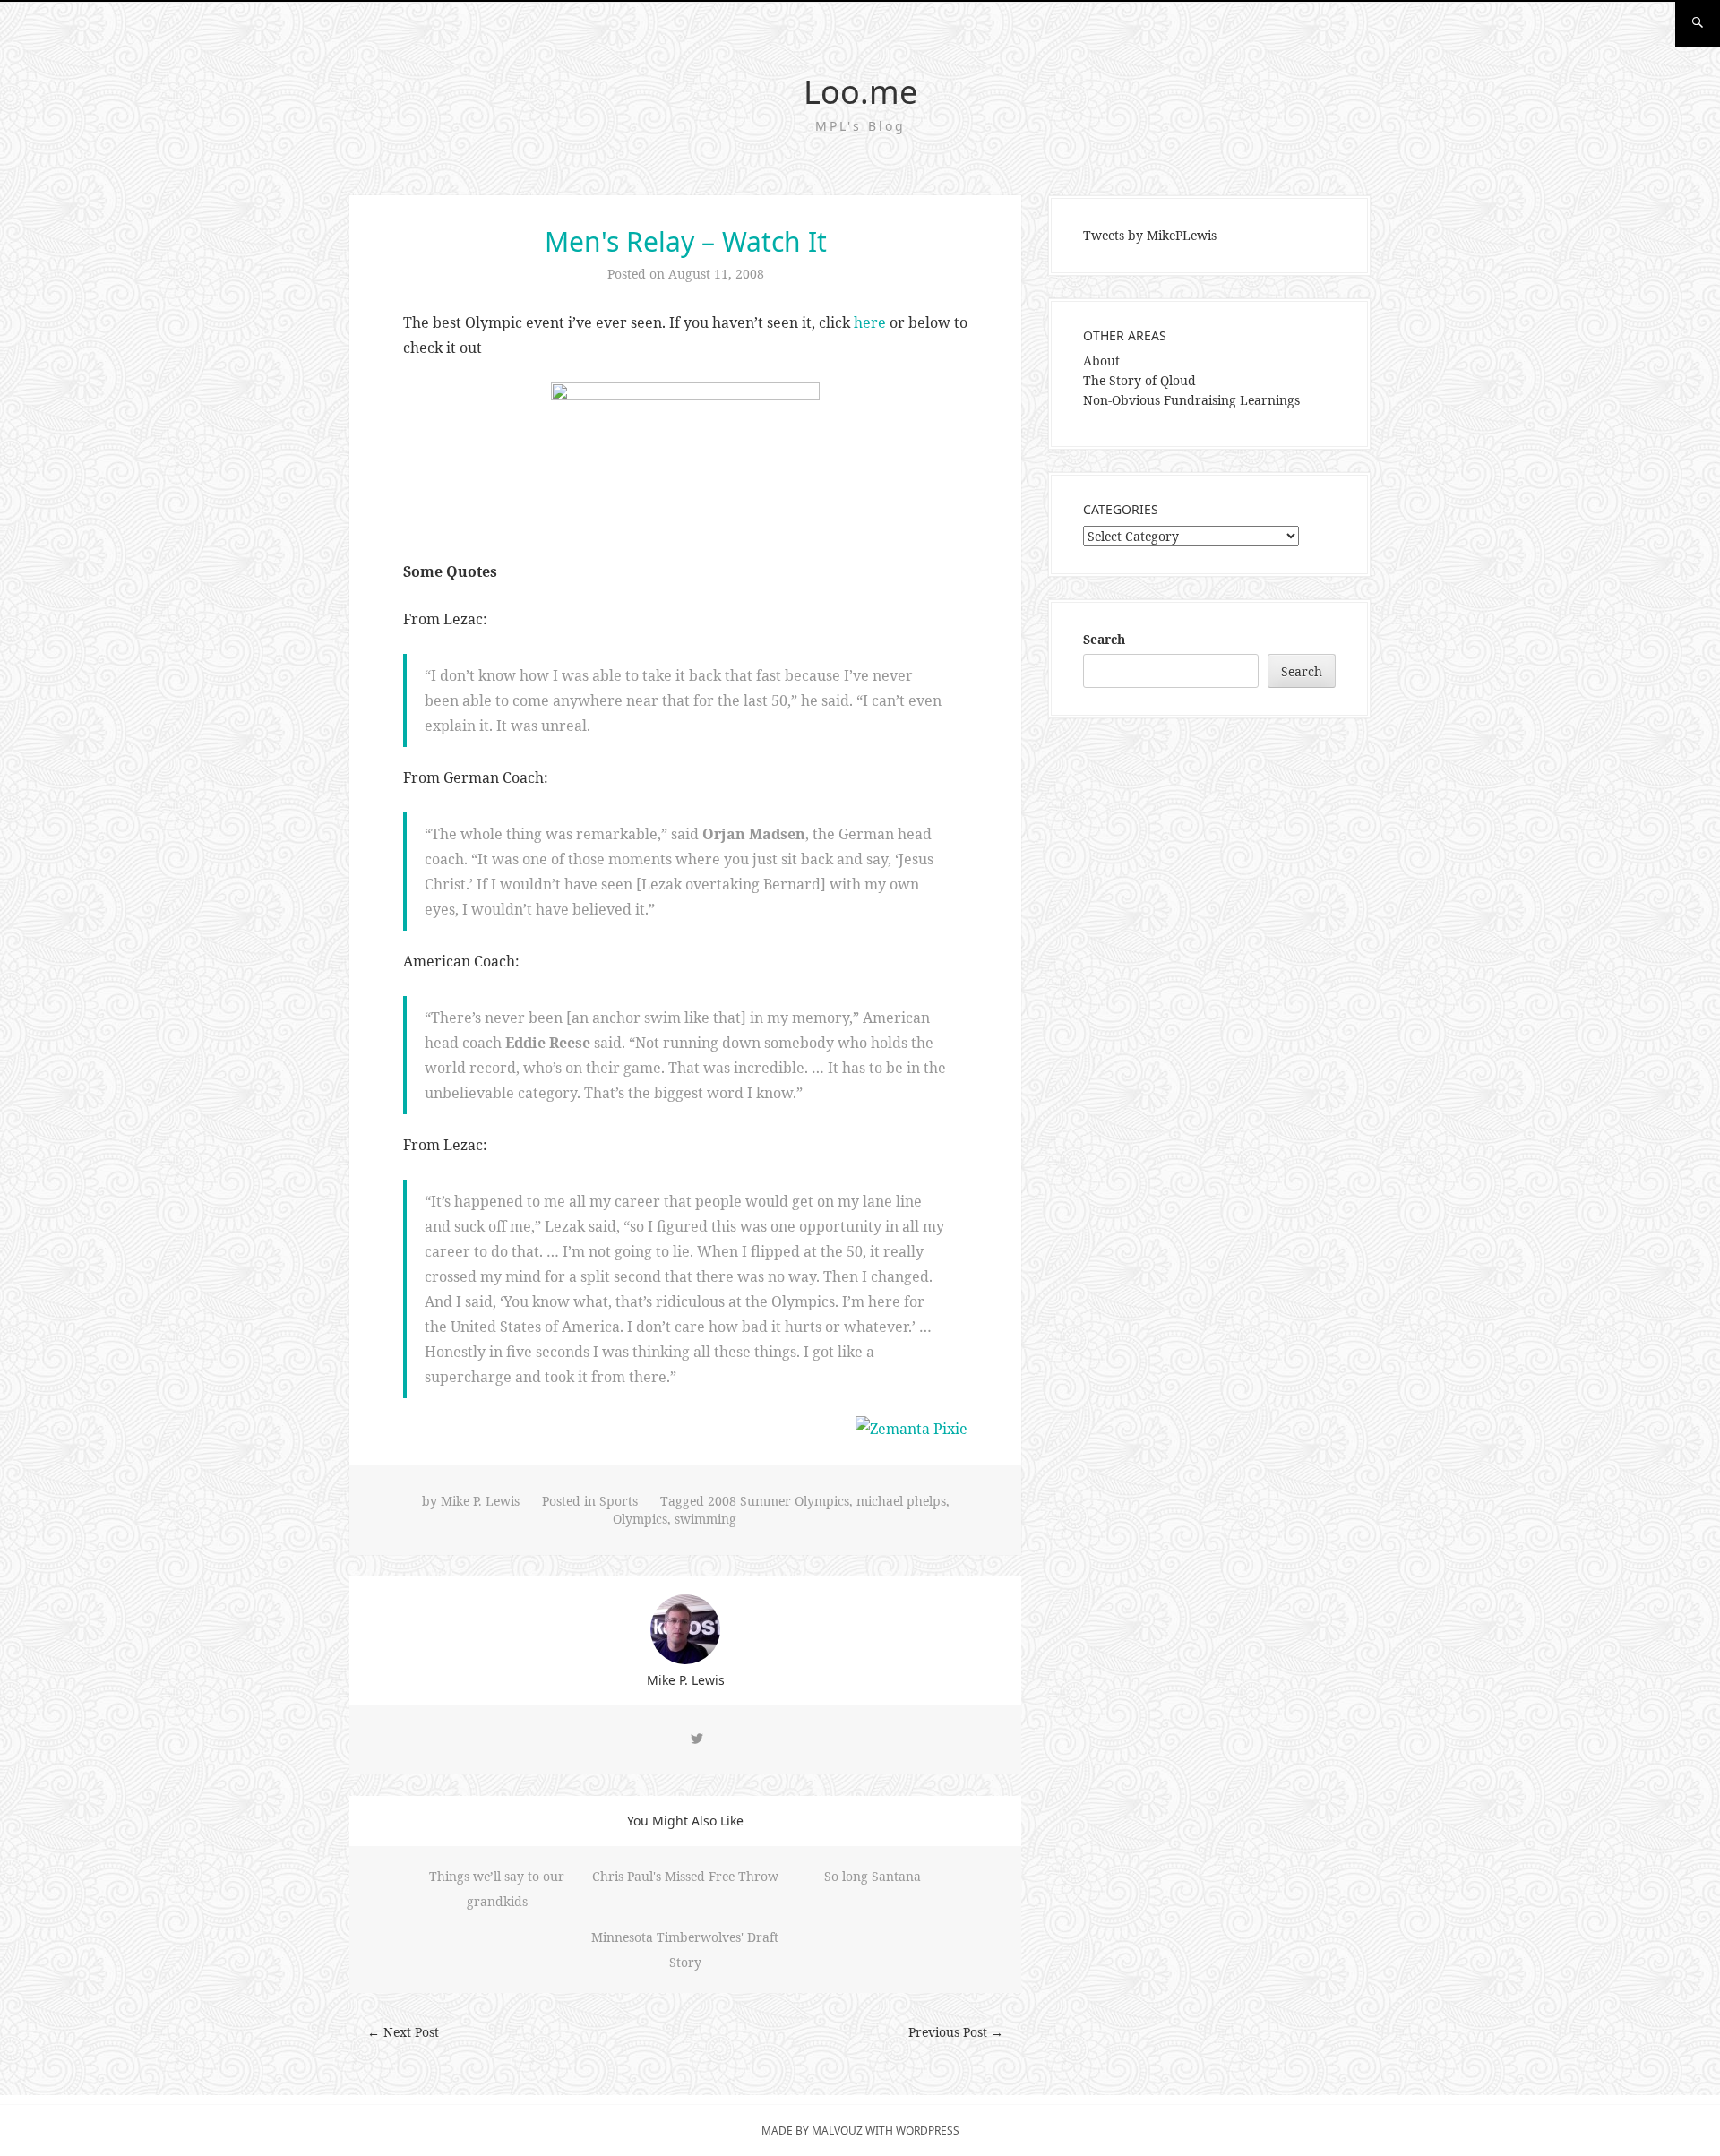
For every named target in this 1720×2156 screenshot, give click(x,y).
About (1101, 361)
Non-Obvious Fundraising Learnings (1191, 400)
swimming (705, 1519)
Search (1104, 639)
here (870, 322)
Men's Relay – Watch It (686, 241)
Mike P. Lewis (480, 1501)
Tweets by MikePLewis (1150, 235)
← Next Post (403, 2032)
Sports (619, 1501)
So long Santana (873, 1876)
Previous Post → (956, 2032)
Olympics (640, 1519)
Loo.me (860, 92)
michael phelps (901, 1501)
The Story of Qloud (1139, 380)
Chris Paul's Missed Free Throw (685, 1876)
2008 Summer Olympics (778, 1501)
